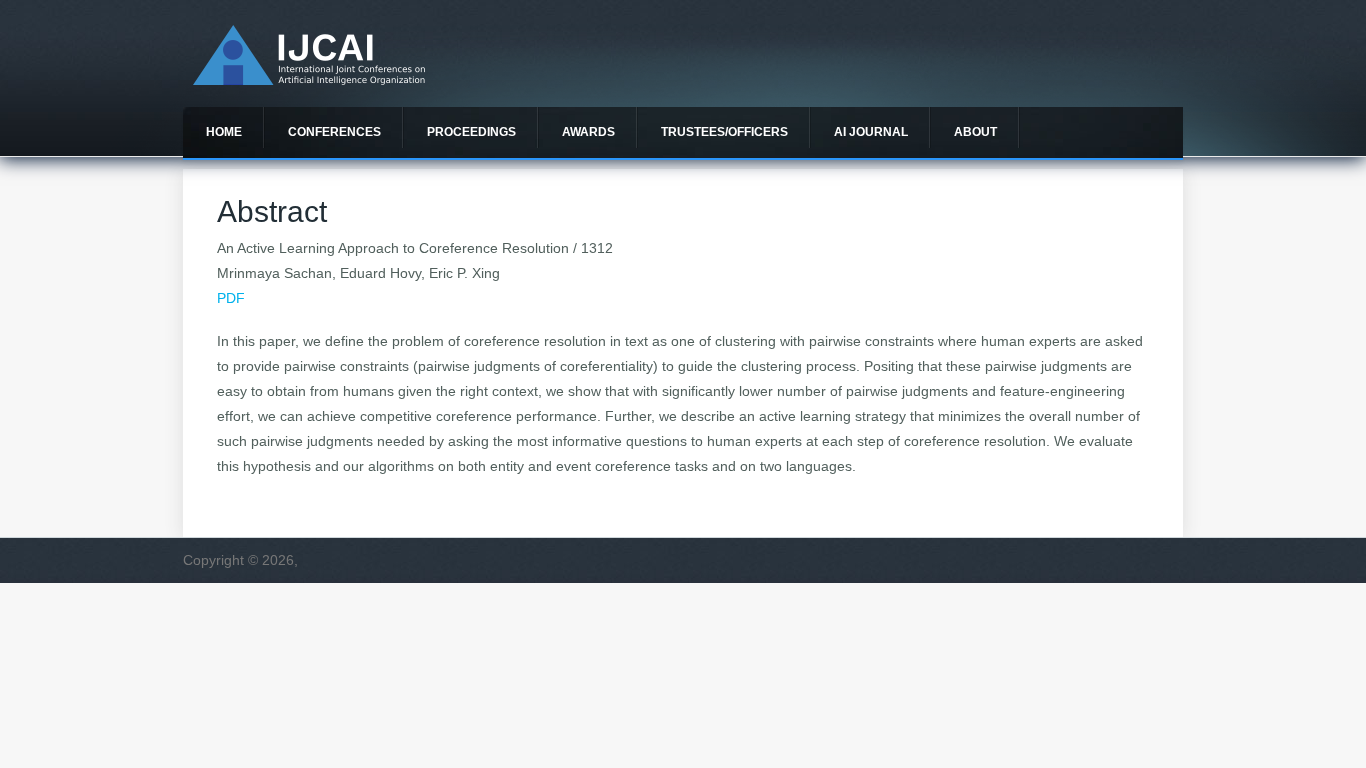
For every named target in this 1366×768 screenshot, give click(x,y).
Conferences (334, 132)
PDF (231, 298)
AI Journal (871, 132)
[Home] (309, 80)
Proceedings (471, 132)
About (975, 132)
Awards (588, 132)
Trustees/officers (724, 132)
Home (224, 132)
